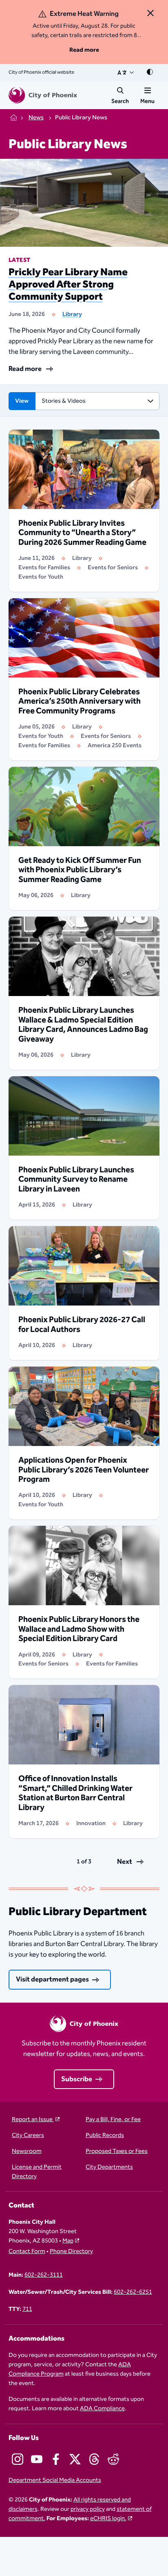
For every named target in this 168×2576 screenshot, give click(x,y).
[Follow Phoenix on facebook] (56, 2459)
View (22, 401)
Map (68, 2241)
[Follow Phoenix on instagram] (18, 2459)
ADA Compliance (102, 2408)
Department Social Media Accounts (55, 2481)
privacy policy (88, 2509)
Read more (84, 50)
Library (72, 314)
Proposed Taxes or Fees (117, 2151)
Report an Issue (33, 2120)
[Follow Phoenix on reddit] (113, 2459)
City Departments (109, 2167)
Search (120, 101)
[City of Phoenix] (43, 95)
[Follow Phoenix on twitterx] (75, 2459)
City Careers (28, 2136)
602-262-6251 (133, 2292)
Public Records (105, 2136)
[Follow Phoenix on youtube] (37, 2459)
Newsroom (27, 2151)
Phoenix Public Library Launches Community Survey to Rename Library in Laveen (76, 1180)
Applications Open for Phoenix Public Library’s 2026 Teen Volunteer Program (84, 1470)
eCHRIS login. (108, 2518)
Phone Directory (71, 2252)
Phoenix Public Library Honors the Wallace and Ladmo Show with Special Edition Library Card (79, 1629)
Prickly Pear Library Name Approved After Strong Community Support (68, 285)
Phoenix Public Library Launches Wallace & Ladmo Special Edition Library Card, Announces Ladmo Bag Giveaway (83, 1025)
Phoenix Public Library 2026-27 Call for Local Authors (82, 1325)
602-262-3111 (44, 2275)
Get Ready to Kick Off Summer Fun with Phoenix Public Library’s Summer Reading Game (80, 870)
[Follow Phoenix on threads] (94, 2459)
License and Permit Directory (37, 2172)
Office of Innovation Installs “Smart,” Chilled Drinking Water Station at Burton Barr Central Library (75, 1793)
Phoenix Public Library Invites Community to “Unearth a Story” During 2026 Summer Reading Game (82, 533)
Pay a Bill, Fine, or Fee (113, 2120)
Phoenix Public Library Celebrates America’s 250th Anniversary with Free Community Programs (80, 702)
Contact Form (27, 2252)
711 (27, 2309)
